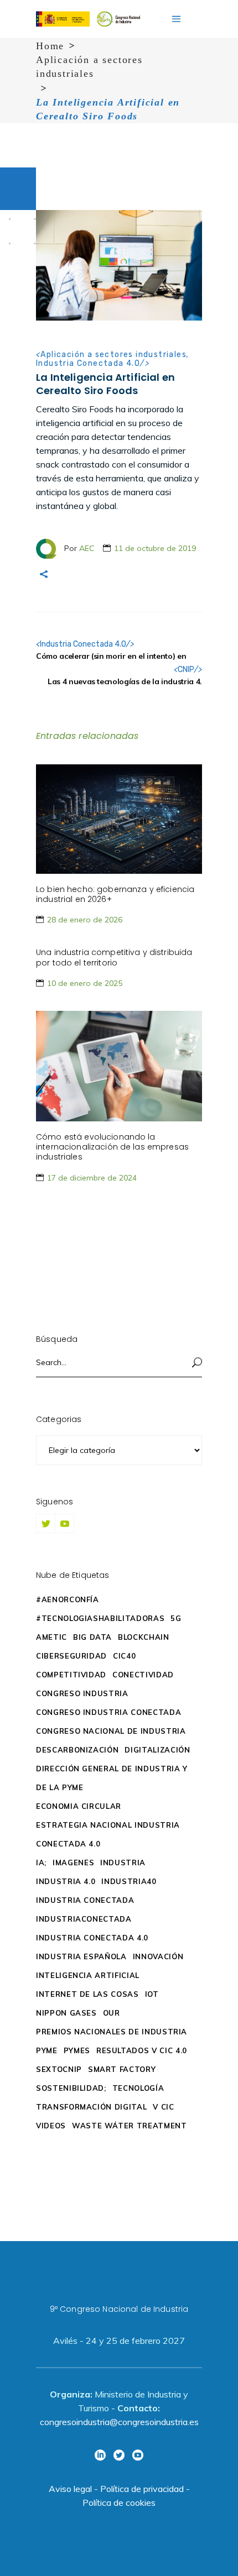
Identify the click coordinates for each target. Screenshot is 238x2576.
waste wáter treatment (130, 2126)
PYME (47, 2050)
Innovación (158, 1956)
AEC (87, 548)
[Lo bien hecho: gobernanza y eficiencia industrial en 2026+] (119, 819)
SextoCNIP (59, 2069)
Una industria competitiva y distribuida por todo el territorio (114, 957)
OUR (112, 2013)
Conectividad (143, 1675)
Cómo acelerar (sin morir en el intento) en (111, 656)
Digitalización (157, 1750)
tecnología (138, 2088)
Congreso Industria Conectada (108, 1712)
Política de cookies (119, 2502)
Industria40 (129, 1881)
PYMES (77, 2050)
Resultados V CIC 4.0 (142, 2050)
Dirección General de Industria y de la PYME (112, 1778)
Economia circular (79, 1806)
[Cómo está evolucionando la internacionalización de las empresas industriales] (119, 1066)
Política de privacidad (142, 2489)
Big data (92, 1637)
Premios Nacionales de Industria (112, 2032)
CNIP (186, 670)
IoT (152, 1994)
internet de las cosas (87, 1994)
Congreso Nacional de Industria (111, 1731)
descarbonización (77, 1750)
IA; (41, 1863)
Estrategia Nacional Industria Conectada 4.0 (108, 1834)
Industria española (81, 1956)
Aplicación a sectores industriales (89, 67)
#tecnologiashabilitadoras (100, 1618)
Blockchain (144, 1637)
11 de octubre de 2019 (155, 548)
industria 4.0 (66, 1881)
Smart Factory (122, 2069)
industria (123, 1863)
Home (50, 46)
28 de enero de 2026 (85, 920)
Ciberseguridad (71, 1656)
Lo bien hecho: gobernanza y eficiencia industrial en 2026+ (115, 894)
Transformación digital (91, 2107)
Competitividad (71, 1675)
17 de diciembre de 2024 (92, 1178)
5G (176, 1618)
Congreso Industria (82, 1693)
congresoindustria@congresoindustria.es (119, 2422)
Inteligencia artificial (88, 1975)
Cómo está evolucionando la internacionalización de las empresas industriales (112, 1147)
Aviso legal (70, 2489)
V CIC (163, 2107)
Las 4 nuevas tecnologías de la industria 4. (125, 681)
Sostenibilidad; (71, 2088)
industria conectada (85, 1900)
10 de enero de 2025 (85, 983)
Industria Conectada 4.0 (88, 363)
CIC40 (124, 1656)
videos (51, 2126)
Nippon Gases (66, 2013)
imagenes (73, 1863)
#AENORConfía (68, 1599)
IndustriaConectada (84, 1919)
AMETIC (51, 1637)
